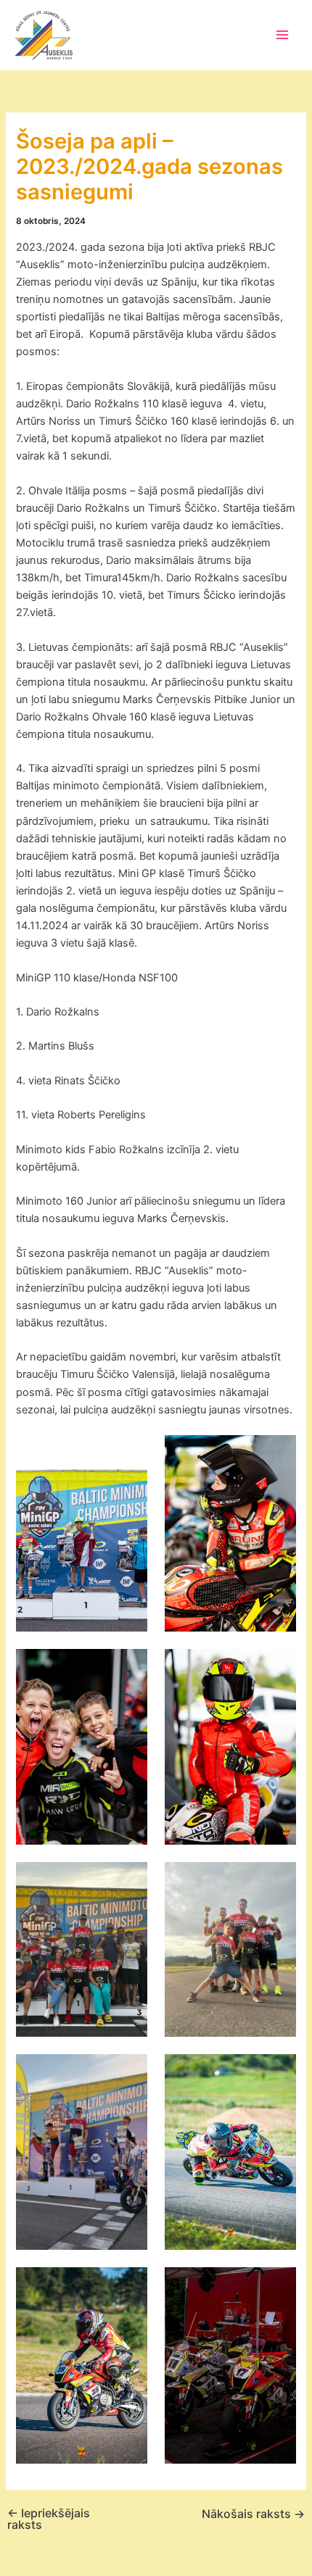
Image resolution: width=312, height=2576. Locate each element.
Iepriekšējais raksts (49, 2519)
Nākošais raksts (253, 2514)
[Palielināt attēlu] (128, 1454)
